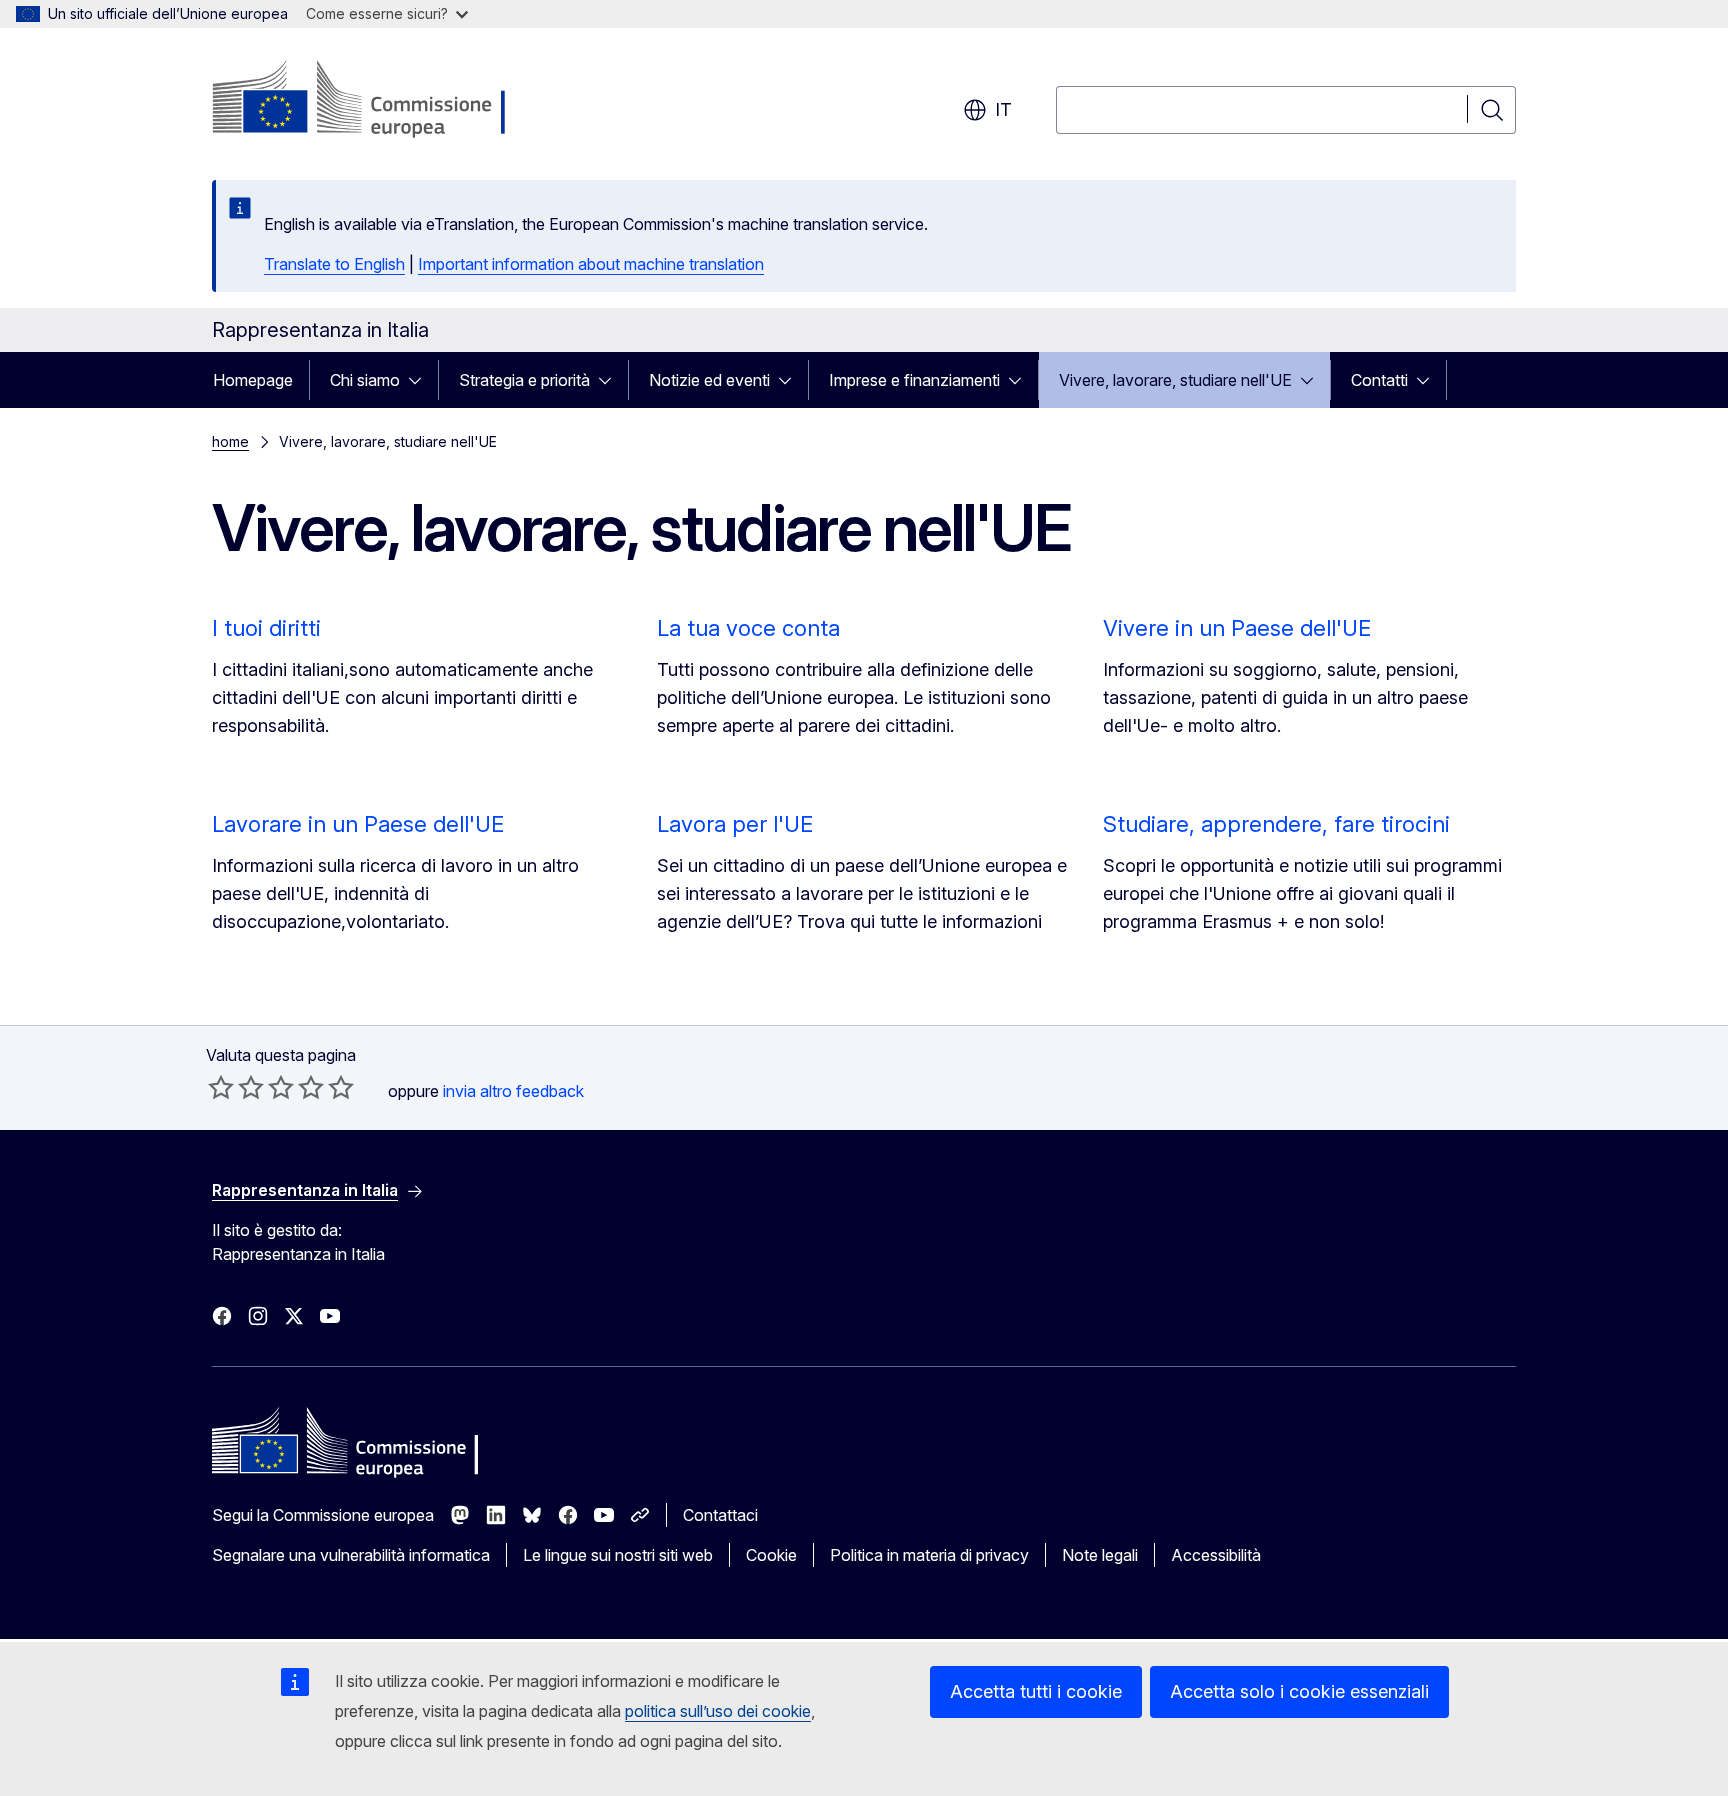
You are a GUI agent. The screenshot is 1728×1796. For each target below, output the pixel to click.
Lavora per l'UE (735, 824)
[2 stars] (236, 1087)
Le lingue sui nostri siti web (618, 1555)
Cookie (771, 1555)
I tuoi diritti (266, 628)
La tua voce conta (748, 628)
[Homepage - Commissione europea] (371, 100)
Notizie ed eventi (709, 380)
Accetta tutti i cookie (1036, 1691)
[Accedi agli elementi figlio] (421, 380)
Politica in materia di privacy (929, 1555)
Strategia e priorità (524, 380)
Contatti (1379, 380)
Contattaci (720, 1515)
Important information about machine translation (591, 264)
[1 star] (221, 1087)
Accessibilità (1216, 1555)
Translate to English (334, 264)
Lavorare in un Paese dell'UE (358, 824)
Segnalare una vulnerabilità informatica (351, 1555)
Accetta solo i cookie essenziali (1299, 1691)
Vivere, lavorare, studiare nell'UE (1175, 380)
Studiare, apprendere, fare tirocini (1276, 824)
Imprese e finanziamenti (914, 380)
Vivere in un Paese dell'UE (1237, 628)
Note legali (1100, 1555)
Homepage (253, 380)
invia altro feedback (513, 1091)
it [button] (1003, 109)
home (230, 441)
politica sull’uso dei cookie (718, 1711)
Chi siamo (365, 380)
